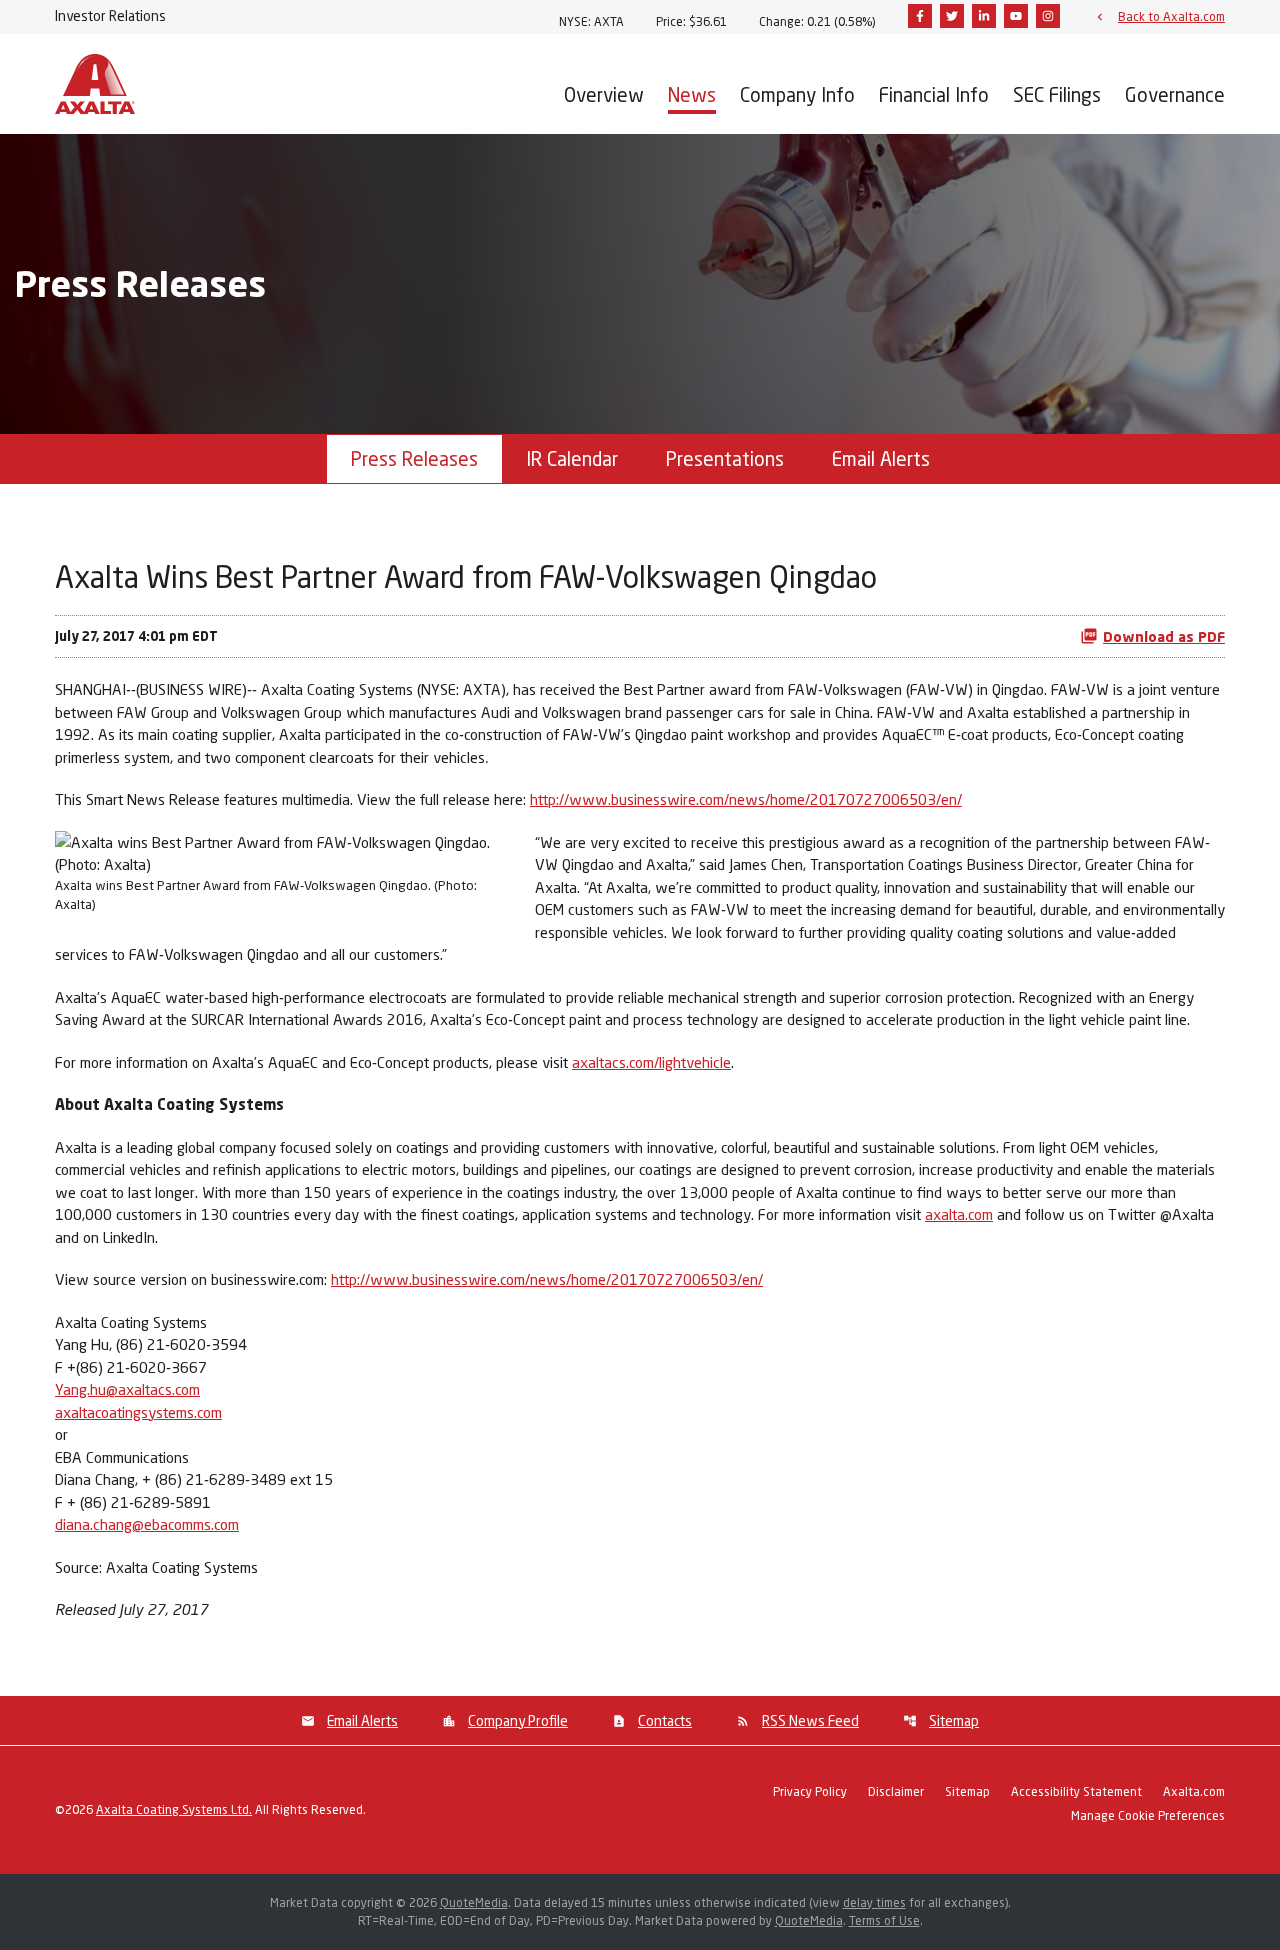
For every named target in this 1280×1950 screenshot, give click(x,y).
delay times (874, 1902)
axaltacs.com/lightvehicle (651, 1062)
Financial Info (934, 94)
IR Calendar (572, 458)
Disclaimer (896, 1792)
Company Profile (518, 1720)
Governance (1175, 94)
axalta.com (959, 1214)
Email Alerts (881, 458)
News (692, 94)
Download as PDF (1164, 636)
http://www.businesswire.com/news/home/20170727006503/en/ (746, 799)
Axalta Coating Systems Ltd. (174, 1809)
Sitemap (954, 1720)
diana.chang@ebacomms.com (147, 1524)
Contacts (665, 1720)
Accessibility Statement (1076, 1792)
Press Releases (414, 458)
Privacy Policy (810, 1792)
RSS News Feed (810, 1720)
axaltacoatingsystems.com (138, 1412)
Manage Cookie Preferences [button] (1148, 1816)
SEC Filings (1057, 94)
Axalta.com (1194, 1792)
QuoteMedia (474, 1902)
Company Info (797, 94)
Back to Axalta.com (1171, 16)
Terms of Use (884, 1920)
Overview (604, 94)
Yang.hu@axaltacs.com (127, 1389)
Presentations (725, 458)
